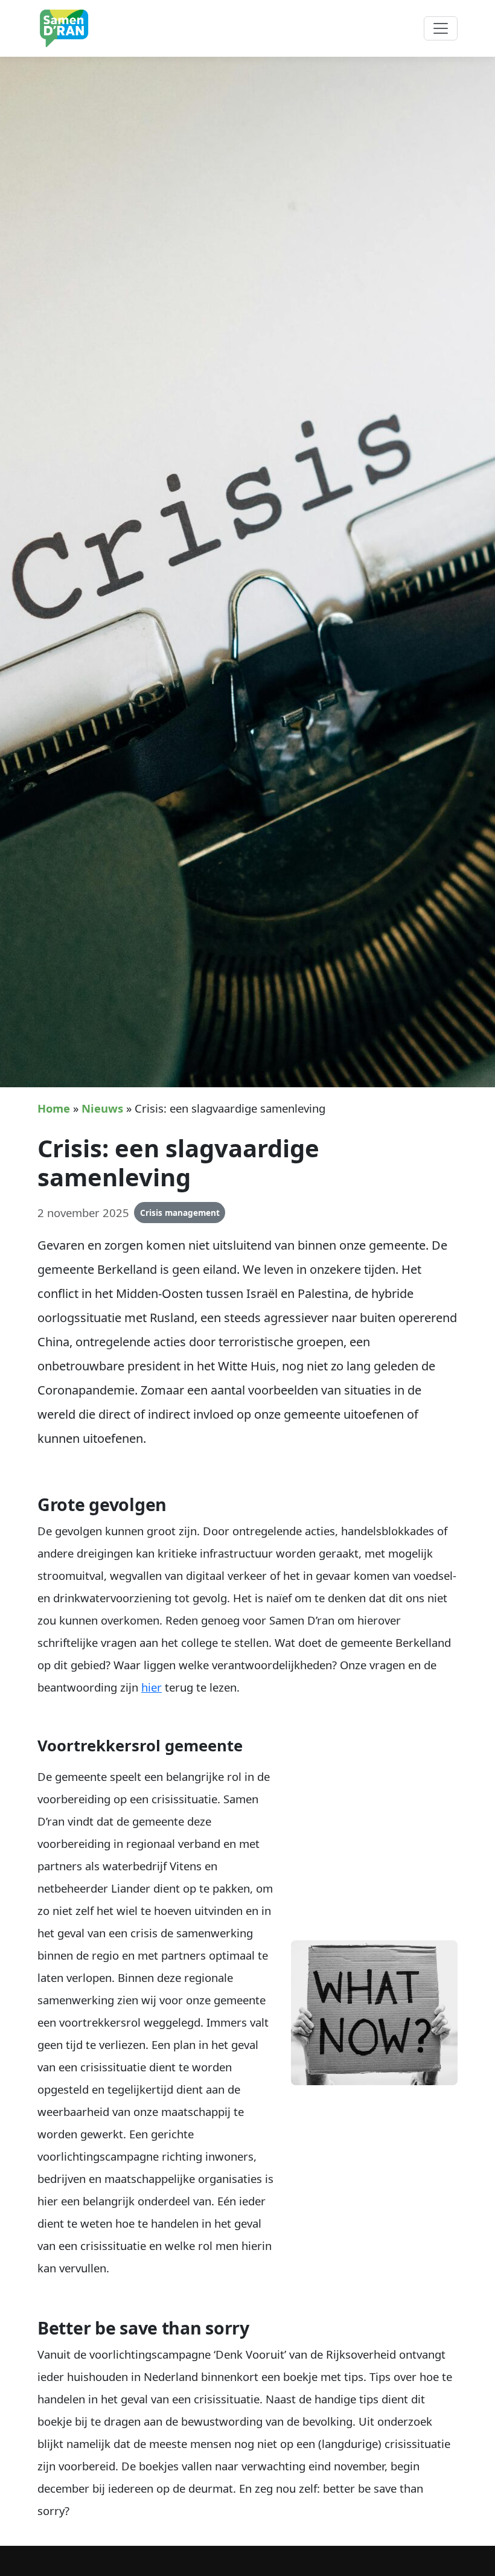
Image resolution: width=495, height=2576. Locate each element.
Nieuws (102, 1108)
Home (54, 1108)
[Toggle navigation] (441, 28)
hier (152, 1687)
